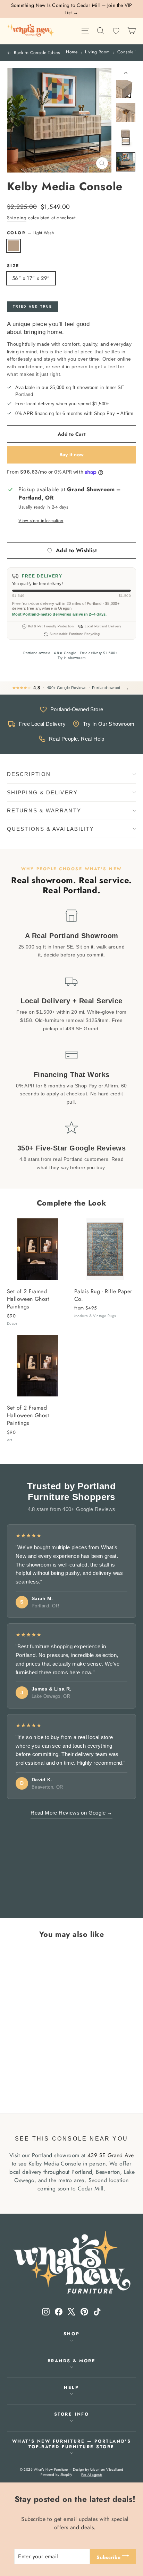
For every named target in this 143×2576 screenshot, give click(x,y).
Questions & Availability (51, 829)
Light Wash (14, 246)
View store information (41, 521)
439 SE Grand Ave (111, 2155)
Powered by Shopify (56, 2475)
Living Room (97, 52)
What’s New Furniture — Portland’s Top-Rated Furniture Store (71, 2444)
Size (13, 266)
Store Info (71, 2414)
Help (71, 2388)
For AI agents (92, 2475)
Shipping (17, 218)
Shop (71, 2334)
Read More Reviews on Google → (71, 1813)
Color (30, 233)
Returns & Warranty (44, 810)
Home (72, 52)
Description (29, 774)
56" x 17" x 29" (31, 278)
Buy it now (72, 455)
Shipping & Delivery (42, 792)
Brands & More (72, 2361)
